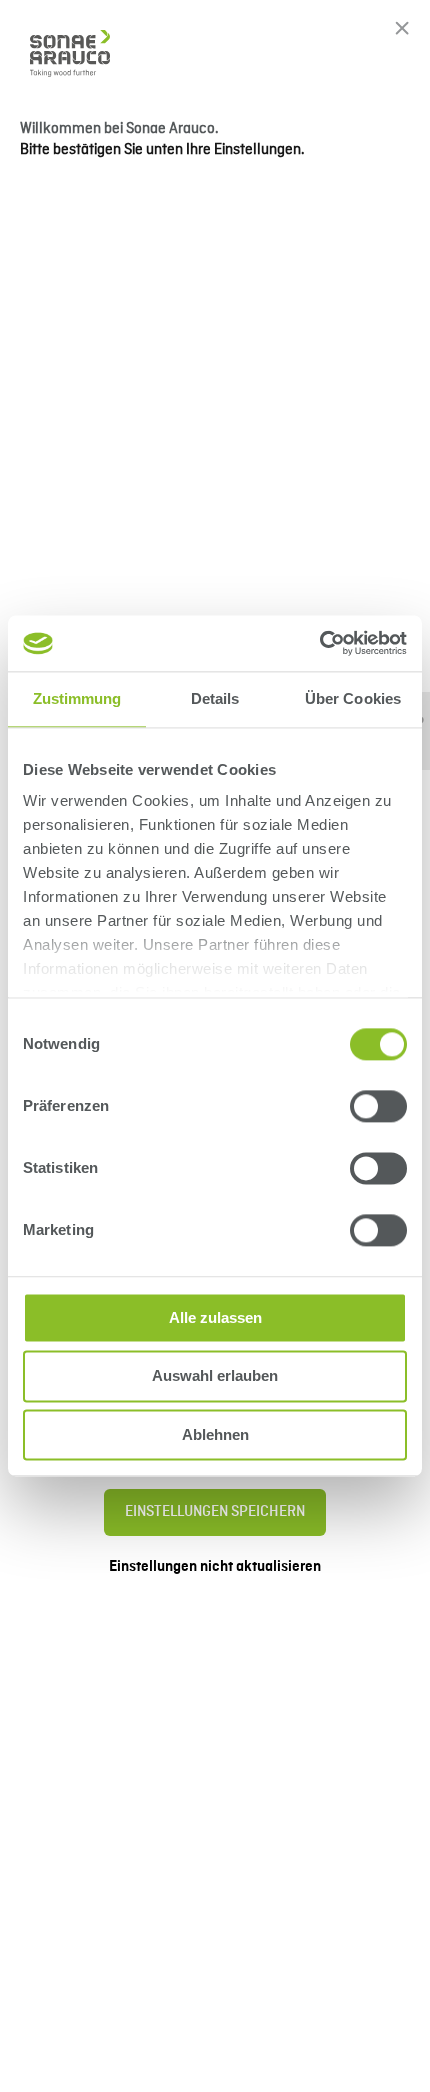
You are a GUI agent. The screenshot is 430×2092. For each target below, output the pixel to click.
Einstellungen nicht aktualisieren (215, 1567)
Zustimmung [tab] (77, 698)
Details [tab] (215, 698)
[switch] (378, 1106)
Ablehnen (215, 1434)
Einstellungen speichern (215, 1512)
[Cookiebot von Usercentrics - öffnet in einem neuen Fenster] (319, 643)
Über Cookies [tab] (353, 698)
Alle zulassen (215, 1317)
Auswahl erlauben (215, 1376)
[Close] (402, 28)
